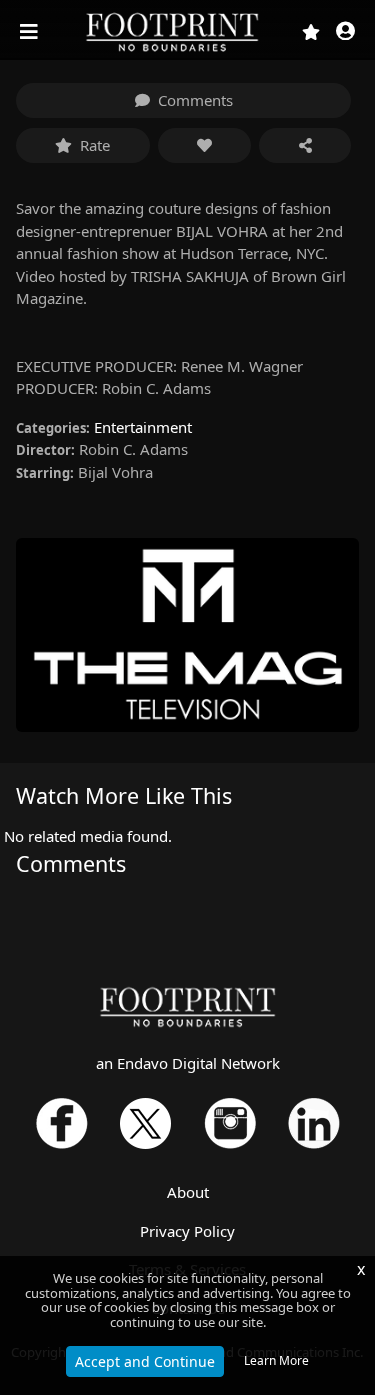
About (188, 1192)
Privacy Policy (187, 1231)
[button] (345, 32)
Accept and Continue (145, 1361)
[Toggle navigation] (31, 32)
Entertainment (143, 427)
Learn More (276, 1360)
